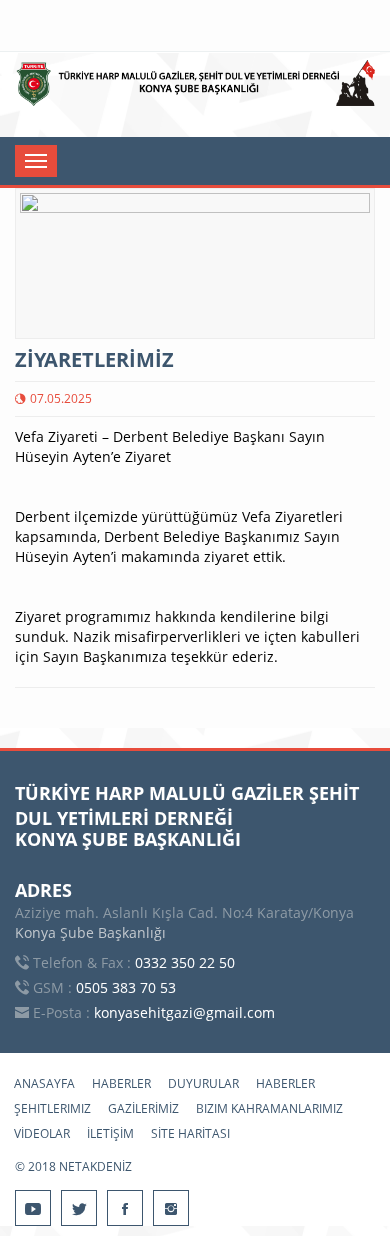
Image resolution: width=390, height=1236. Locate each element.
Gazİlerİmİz (143, 1108)
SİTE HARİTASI (190, 1133)
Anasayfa (44, 1083)
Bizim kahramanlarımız (269, 1108)
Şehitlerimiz (52, 1108)
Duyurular (203, 1083)
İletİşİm (110, 1133)
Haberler (121, 1083)
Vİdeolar (42, 1133)
